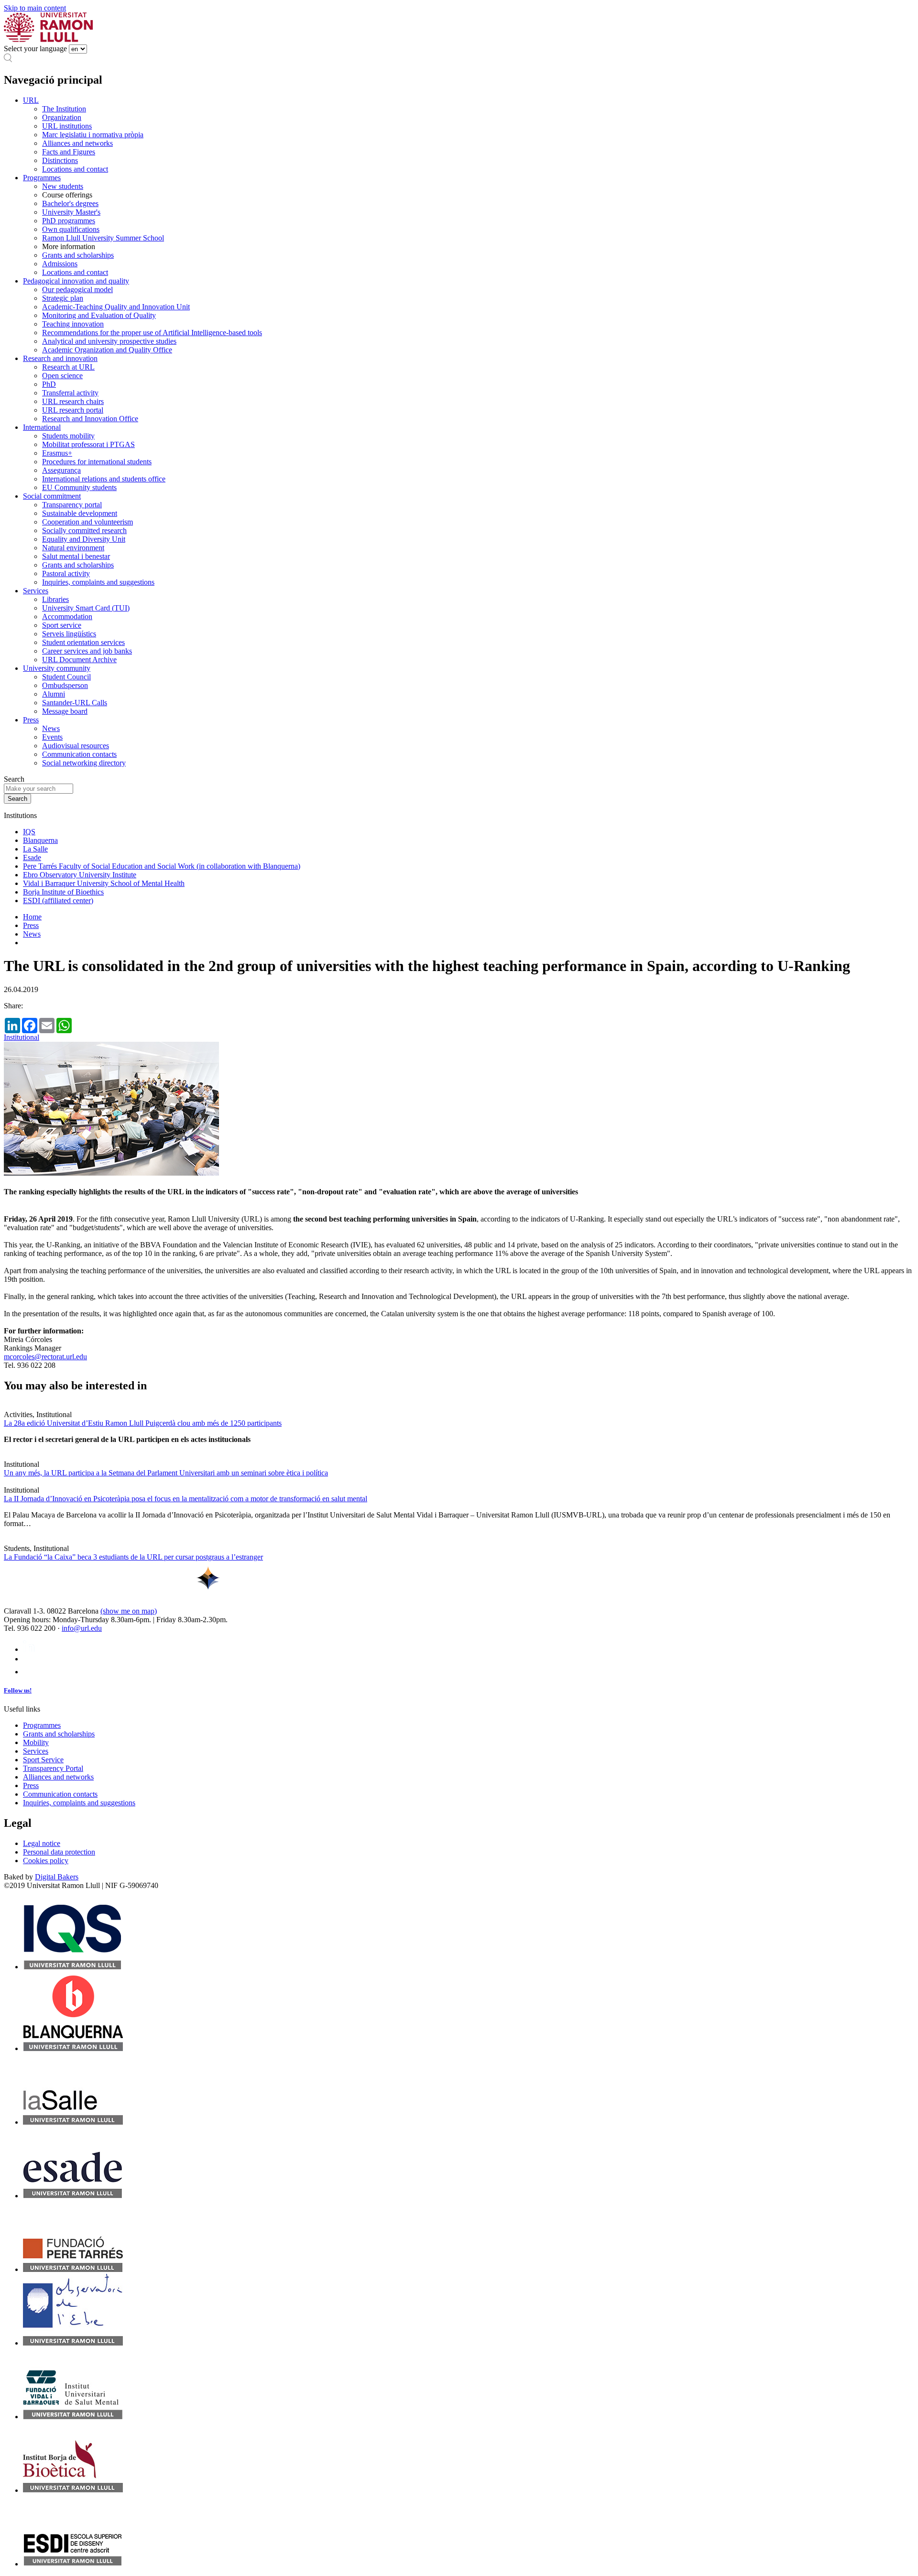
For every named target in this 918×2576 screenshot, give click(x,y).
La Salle (35, 849)
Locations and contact (75, 169)
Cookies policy (46, 1861)
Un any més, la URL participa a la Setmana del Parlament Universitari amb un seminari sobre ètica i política (166, 1473)
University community (57, 668)
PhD (49, 384)
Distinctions (60, 160)
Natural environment (73, 548)
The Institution (64, 109)
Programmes (42, 178)
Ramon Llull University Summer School (103, 238)
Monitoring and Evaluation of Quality (99, 315)
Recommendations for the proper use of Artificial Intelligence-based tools (152, 333)
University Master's (71, 212)
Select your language (35, 49)
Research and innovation (60, 358)
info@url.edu (82, 1628)
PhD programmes (69, 221)
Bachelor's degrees (70, 203)
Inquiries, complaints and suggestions (98, 582)
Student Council (66, 677)
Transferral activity (70, 393)
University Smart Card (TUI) (86, 608)
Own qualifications (71, 229)
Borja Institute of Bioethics (63, 892)
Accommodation (67, 617)
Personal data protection (59, 1852)
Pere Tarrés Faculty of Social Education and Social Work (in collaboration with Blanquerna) (162, 866)
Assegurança (61, 470)
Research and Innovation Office (90, 419)
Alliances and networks (77, 143)
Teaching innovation (73, 324)
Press (31, 720)
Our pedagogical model (77, 289)
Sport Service (43, 1760)
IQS (29, 832)
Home (32, 917)
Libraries (55, 599)
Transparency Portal (53, 1768)
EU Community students (79, 487)
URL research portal (73, 410)
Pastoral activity (66, 573)
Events (52, 737)
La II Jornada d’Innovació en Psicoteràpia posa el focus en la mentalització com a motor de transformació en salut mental (186, 1499)
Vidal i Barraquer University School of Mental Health (104, 883)
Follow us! (18, 1690)
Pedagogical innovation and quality (76, 281)
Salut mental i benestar (76, 556)
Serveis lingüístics (69, 634)
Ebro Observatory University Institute (80, 875)
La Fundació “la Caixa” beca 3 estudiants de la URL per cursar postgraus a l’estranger (133, 1557)
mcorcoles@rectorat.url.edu (45, 1357)
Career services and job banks (87, 651)
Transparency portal (72, 505)
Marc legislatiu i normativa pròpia (93, 135)
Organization (62, 117)
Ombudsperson (65, 685)
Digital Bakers (57, 1877)
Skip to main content (35, 8)
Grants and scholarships (78, 255)
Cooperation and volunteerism (87, 522)
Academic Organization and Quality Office (107, 350)
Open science (62, 376)
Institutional (22, 1037)
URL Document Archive (79, 660)
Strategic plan (63, 298)
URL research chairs (73, 401)
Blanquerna (40, 840)
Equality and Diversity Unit (84, 539)
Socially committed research (84, 530)
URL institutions (67, 126)
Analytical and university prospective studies (109, 341)
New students (63, 186)
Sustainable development (80, 513)
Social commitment (52, 496)
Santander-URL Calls (75, 703)
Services (36, 591)
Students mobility (68, 436)
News (51, 728)
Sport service (62, 625)
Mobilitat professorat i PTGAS (88, 444)
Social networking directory (84, 763)
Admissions (60, 264)
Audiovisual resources (76, 746)
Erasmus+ (57, 453)
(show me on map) (129, 1611)
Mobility (36, 1742)
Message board (65, 711)
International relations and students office (104, 479)
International (42, 427)
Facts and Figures (69, 152)
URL (31, 100)
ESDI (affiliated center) (58, 901)
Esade (32, 857)
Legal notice (42, 1843)
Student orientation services (83, 642)
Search (14, 779)
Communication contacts (79, 754)
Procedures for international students (97, 462)
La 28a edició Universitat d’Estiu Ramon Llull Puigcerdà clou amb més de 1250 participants (143, 1423)
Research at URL (68, 367)
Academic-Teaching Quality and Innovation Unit (116, 307)
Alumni (54, 694)
